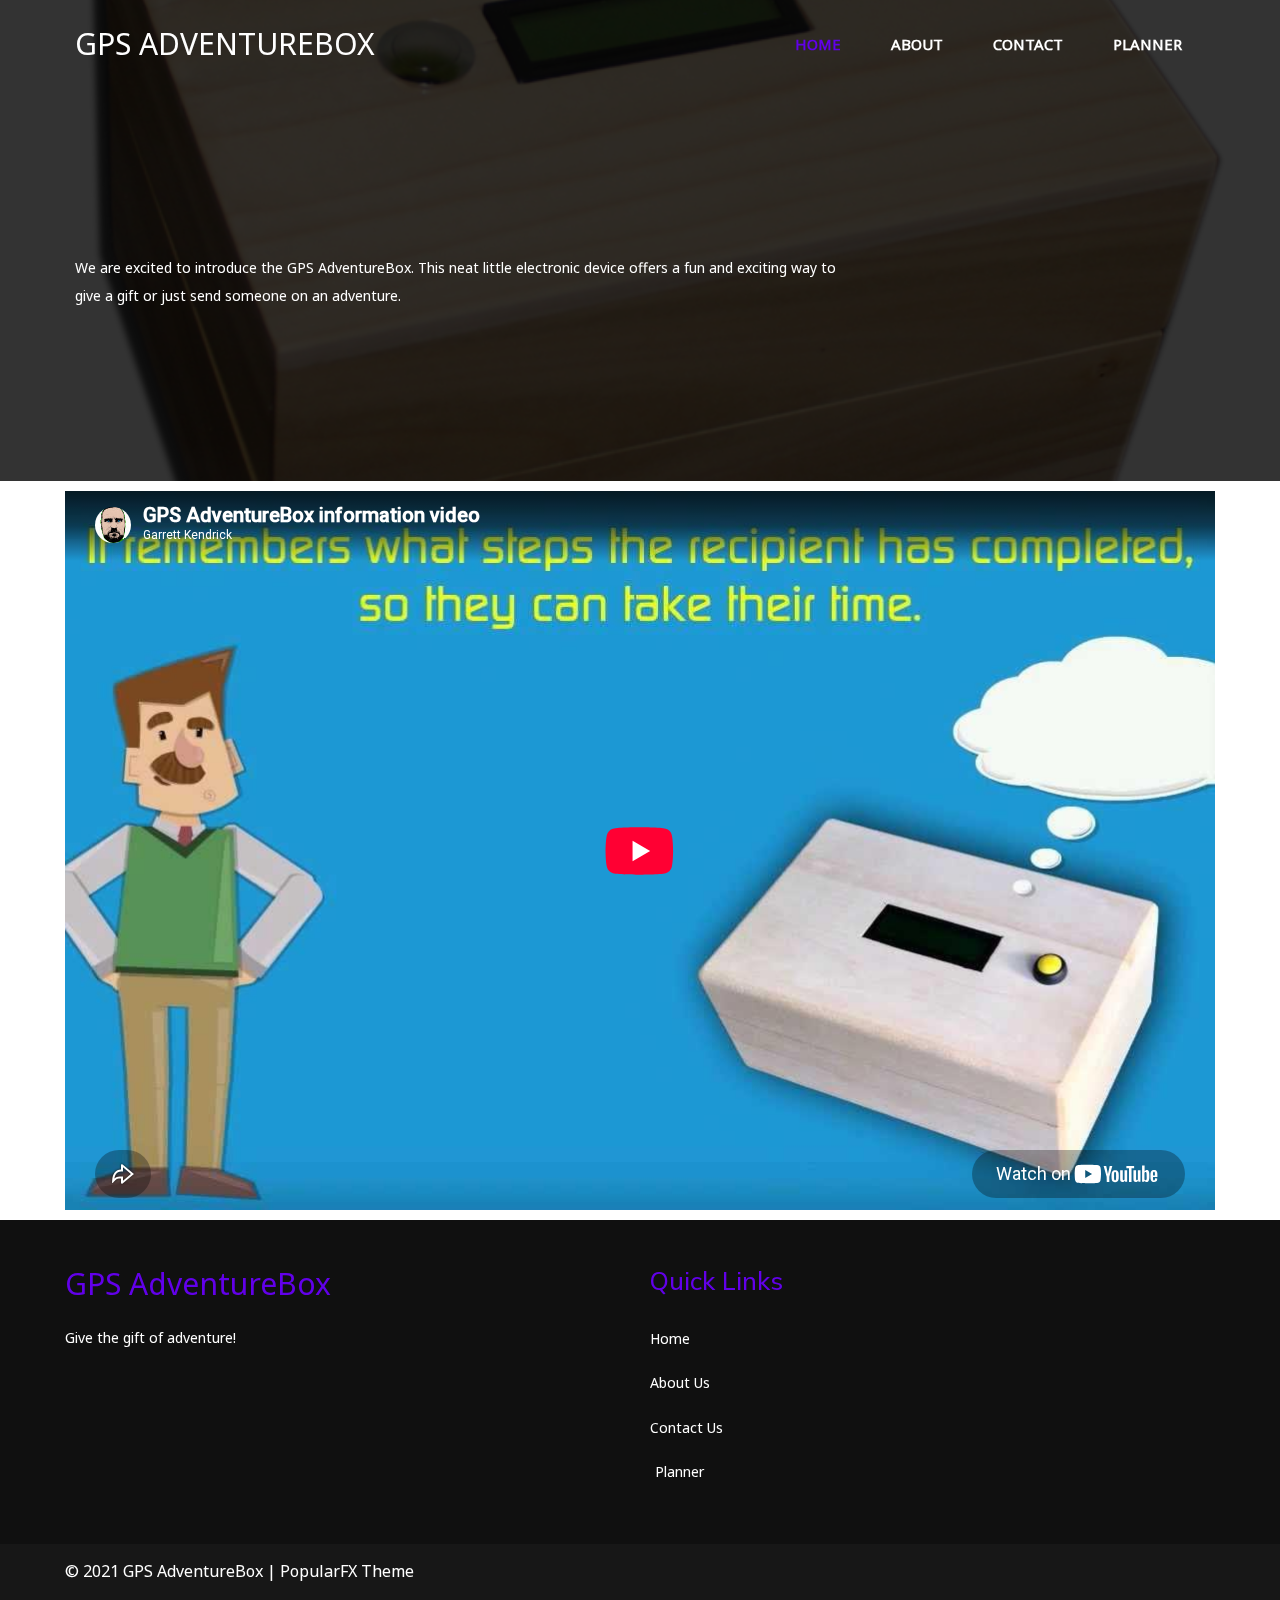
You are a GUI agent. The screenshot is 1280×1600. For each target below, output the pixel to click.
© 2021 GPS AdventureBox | (172, 1571)
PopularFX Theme (347, 1571)
